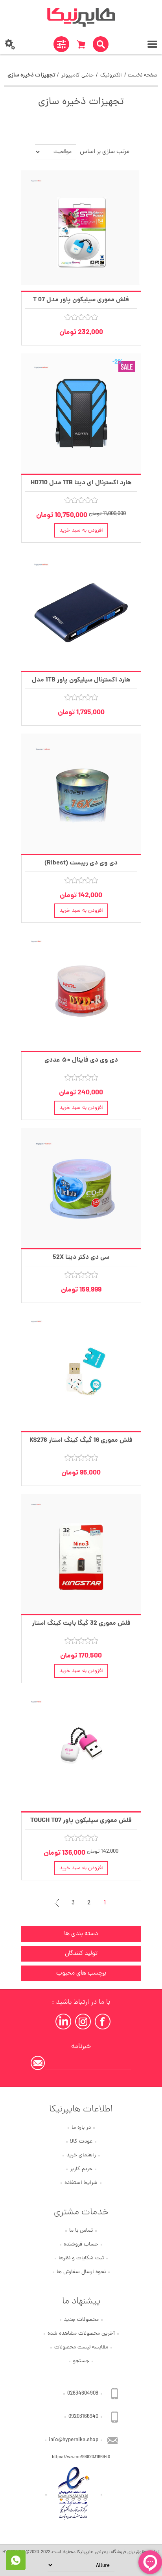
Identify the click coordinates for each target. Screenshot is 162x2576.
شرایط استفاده (81, 2183)
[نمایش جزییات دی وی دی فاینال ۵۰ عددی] (81, 991)
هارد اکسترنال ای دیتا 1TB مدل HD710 (81, 483)
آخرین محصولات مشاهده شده (81, 2334)
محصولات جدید (81, 2320)
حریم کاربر (81, 2169)
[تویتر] (83, 2022)
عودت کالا (81, 2142)
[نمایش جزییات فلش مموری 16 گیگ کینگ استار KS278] (81, 1371)
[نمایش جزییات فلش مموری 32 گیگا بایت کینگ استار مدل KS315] (81, 1554)
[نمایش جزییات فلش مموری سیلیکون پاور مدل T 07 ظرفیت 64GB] (81, 231)
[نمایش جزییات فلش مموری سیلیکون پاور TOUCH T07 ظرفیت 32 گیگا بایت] (81, 1751)
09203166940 (83, 2417)
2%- (118, 362)
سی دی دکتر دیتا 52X (81, 1257)
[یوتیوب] (63, 2022)
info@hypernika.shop (74, 2440)
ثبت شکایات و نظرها (81, 2258)
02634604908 (83, 2394)
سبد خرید (81, 44)
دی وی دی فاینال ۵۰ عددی (81, 1060)
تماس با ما (81, 2231)
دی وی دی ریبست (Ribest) (81, 863)
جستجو (81, 2361)
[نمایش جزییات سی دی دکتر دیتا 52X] (81, 1188)
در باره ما (81, 2128)
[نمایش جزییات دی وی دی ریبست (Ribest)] (81, 794)
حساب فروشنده (81, 2245)
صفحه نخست (143, 76)
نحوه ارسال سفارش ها (81, 2272)
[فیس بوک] (103, 2022)
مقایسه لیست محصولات (81, 2347)
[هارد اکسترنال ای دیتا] (81, 413)
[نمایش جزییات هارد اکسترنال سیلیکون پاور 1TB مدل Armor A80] (81, 611)
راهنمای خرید (81, 2155)
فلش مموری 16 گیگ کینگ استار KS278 (81, 1440)
